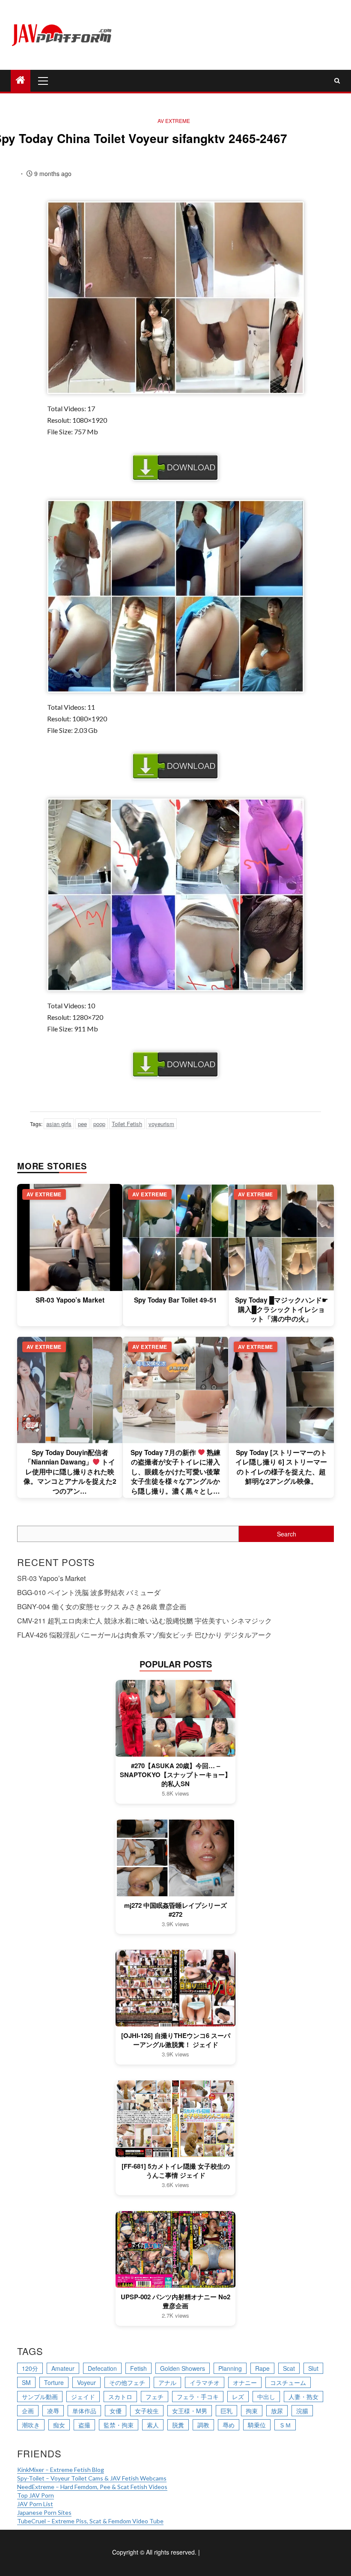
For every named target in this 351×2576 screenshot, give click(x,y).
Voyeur (86, 2382)
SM (26, 2382)
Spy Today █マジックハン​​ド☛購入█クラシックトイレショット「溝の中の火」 (281, 1310)
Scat (289, 2368)
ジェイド (83, 2397)
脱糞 (178, 2425)
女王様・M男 (190, 2411)
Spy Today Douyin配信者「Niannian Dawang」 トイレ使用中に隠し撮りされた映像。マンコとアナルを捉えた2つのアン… (70, 1472)
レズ (238, 2397)
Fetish (138, 2368)
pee (82, 1124)
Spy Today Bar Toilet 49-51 (175, 1300)
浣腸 (302, 2411)
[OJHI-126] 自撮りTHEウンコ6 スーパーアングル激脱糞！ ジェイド (176, 2040)
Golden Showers (183, 2368)
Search (287, 1534)
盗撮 (84, 2425)
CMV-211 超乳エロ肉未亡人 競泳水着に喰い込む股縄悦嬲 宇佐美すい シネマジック (144, 1621)
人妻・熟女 (303, 2397)
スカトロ (120, 2397)
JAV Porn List (35, 2504)
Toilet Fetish (127, 1124)
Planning (230, 2368)
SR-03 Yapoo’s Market (70, 1300)
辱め (229, 2425)
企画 (28, 2411)
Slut (313, 2368)
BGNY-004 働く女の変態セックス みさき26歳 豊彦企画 (102, 1606)
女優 (116, 2411)
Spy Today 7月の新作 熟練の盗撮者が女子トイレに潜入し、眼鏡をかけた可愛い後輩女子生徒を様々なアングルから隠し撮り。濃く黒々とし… (176, 1472)
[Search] (337, 81)
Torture (54, 2382)
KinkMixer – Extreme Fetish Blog (61, 2470)
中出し (266, 2397)
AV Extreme (174, 121)
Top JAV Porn (36, 2495)
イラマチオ (205, 2382)
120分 (30, 2368)
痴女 (59, 2425)
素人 (153, 2425)
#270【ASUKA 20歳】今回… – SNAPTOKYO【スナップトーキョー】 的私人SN (175, 1775)
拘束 (252, 2411)
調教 (203, 2425)
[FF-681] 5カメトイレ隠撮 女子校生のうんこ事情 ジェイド (176, 2171)
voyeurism (161, 1124)
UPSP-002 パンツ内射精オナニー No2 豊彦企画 (175, 2301)
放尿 (277, 2411)
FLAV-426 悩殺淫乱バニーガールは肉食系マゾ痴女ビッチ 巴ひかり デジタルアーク (144, 1635)
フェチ (155, 2397)
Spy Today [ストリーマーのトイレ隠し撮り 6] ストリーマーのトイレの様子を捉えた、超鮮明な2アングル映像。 (281, 1467)
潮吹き (31, 2425)
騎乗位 (257, 2425)
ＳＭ (285, 2425)
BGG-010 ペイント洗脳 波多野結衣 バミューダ (89, 1592)
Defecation (102, 2368)
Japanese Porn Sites (44, 2512)
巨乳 (226, 2411)
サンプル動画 (40, 2397)
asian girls (59, 1124)
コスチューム (288, 2382)
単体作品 (84, 2411)
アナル (167, 2382)
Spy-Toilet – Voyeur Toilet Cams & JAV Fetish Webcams (92, 2478)
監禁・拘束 (119, 2425)
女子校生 (147, 2411)
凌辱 (53, 2411)
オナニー (245, 2382)
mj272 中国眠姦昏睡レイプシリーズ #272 (175, 1910)
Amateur (63, 2368)
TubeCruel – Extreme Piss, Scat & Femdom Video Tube (90, 2521)
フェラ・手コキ (198, 2397)
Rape (262, 2368)
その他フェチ (127, 2382)
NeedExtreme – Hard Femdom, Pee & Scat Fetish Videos (92, 2487)
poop (99, 1124)
